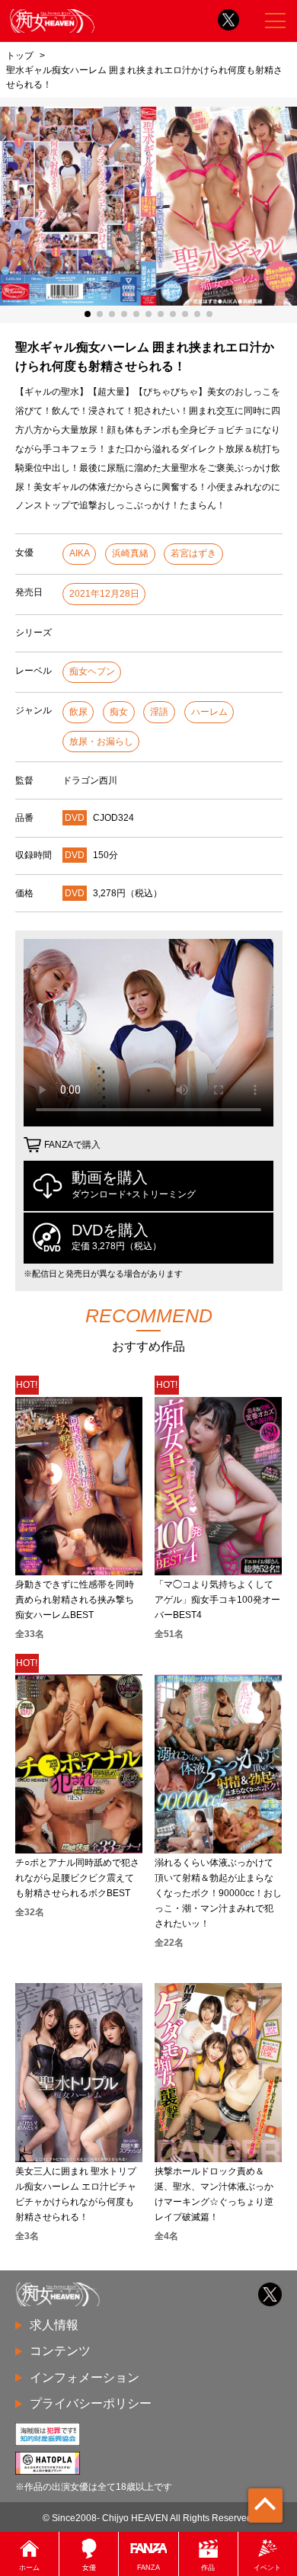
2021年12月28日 (104, 594)
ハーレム (209, 712)
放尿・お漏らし (101, 742)
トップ (20, 55)
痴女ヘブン (92, 671)
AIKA (80, 553)
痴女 (119, 712)
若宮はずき (193, 553)
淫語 (159, 712)
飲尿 (78, 712)
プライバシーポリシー (91, 2403)
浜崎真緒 (130, 553)
